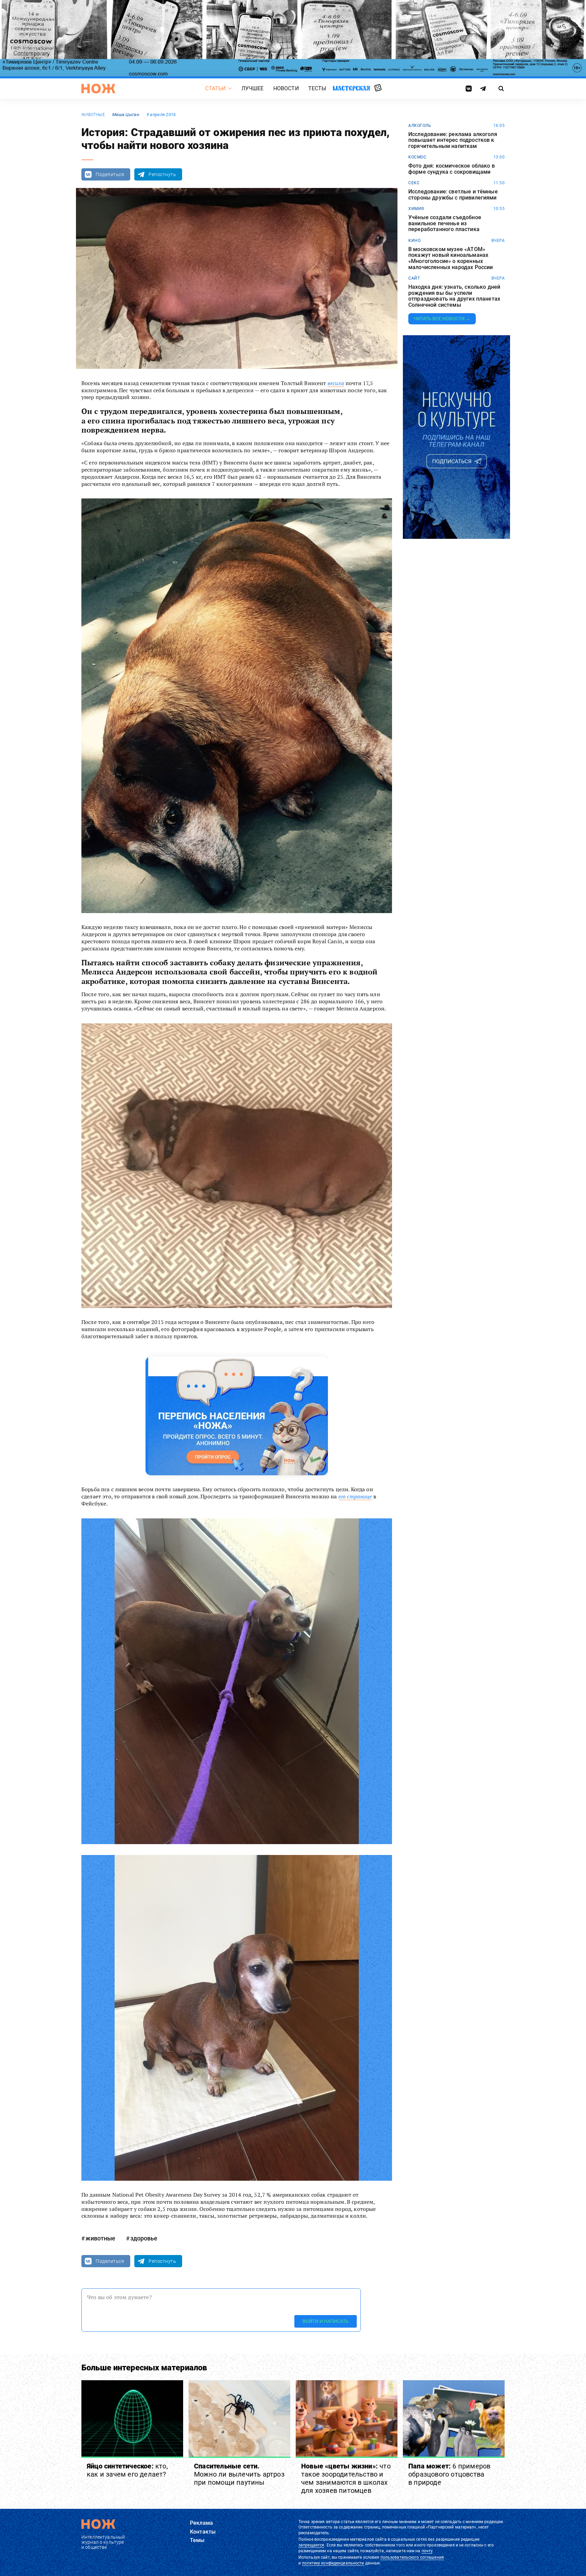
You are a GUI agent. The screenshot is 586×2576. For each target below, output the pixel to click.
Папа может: (449, 2474)
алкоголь (420, 126)
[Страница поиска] (501, 89)
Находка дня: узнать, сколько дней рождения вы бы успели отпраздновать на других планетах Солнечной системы (454, 296)
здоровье (144, 2238)
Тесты (317, 88)
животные (93, 115)
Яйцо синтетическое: (127, 2470)
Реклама (201, 2523)
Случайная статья (378, 88)
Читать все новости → (442, 319)
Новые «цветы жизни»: (346, 2478)
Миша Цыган (126, 115)
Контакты (203, 2532)
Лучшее (253, 88)
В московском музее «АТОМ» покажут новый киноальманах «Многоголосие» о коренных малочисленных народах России (451, 258)
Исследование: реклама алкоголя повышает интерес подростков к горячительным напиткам (453, 140)
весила (336, 383)
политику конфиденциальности (333, 2563)
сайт (414, 278)
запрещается (311, 2545)
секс (414, 183)
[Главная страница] (98, 89)
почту (427, 2551)
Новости (286, 88)
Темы (197, 2540)
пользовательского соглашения (412, 2557)
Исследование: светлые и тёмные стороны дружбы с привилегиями (453, 195)
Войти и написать (326, 2321)
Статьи (215, 88)
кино (414, 241)
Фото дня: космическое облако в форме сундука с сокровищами (452, 169)
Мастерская (351, 88)
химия (416, 209)
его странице (355, 1496)
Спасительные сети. (239, 2474)
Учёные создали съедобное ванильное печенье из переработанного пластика (445, 223)
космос (417, 157)
